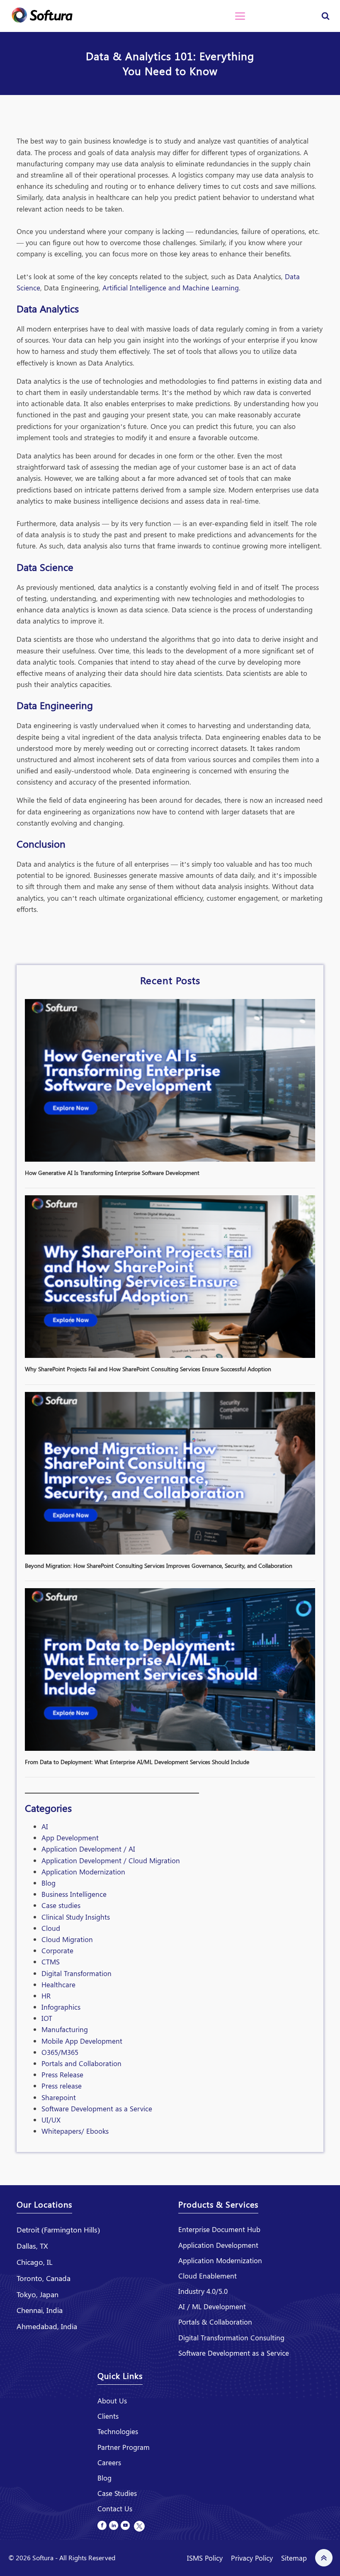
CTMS (51, 1962)
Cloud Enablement (208, 2276)
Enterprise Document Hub (219, 2229)
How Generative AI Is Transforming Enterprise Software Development (112, 1173)
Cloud (51, 1928)
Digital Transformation (76, 1973)
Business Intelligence (74, 1894)
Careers (109, 2462)
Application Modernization (83, 1872)
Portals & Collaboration (215, 2322)
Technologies (118, 2431)
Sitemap (294, 2558)
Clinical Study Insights (76, 1917)
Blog (49, 1883)
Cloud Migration (67, 1939)
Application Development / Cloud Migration (111, 1860)
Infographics (61, 2007)
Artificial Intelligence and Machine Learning (171, 288)
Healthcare (58, 1984)
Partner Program (124, 2447)
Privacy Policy (252, 2558)
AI (45, 1826)
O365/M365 (60, 2052)
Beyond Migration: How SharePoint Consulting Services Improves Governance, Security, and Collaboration (159, 1566)
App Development (70, 1838)
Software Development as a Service (97, 2108)
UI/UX (51, 2120)
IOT (47, 2018)
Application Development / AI (88, 1849)
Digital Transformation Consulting (231, 2337)
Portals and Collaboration (81, 2063)
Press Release (62, 2074)
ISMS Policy (205, 2558)
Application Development (218, 2245)
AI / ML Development (212, 2306)
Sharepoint (59, 2097)
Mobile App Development (82, 2041)
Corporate (57, 1950)
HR (46, 1996)
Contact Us (115, 2508)
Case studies (61, 1905)
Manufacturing (65, 2029)
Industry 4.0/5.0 (203, 2291)
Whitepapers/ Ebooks (75, 2131)
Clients (108, 2416)
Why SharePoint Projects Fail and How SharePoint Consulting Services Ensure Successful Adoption (148, 1369)
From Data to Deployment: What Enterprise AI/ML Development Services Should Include (137, 1762)
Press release (62, 2086)
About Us (112, 2401)
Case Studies (117, 2493)
